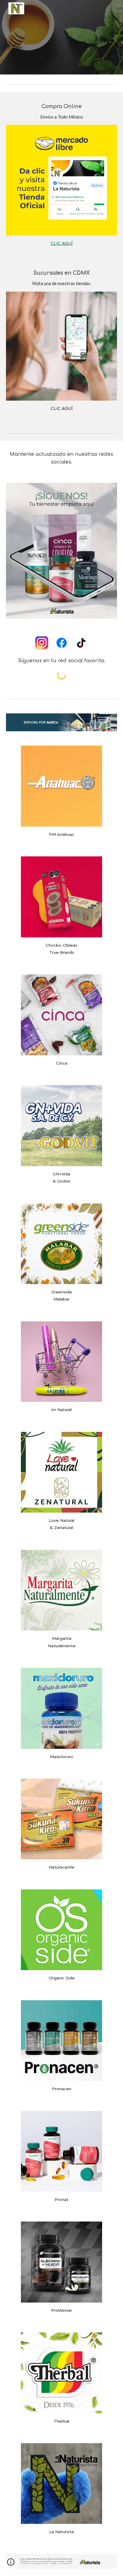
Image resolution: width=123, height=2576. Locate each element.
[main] (61, 112)
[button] (11, 2564)
